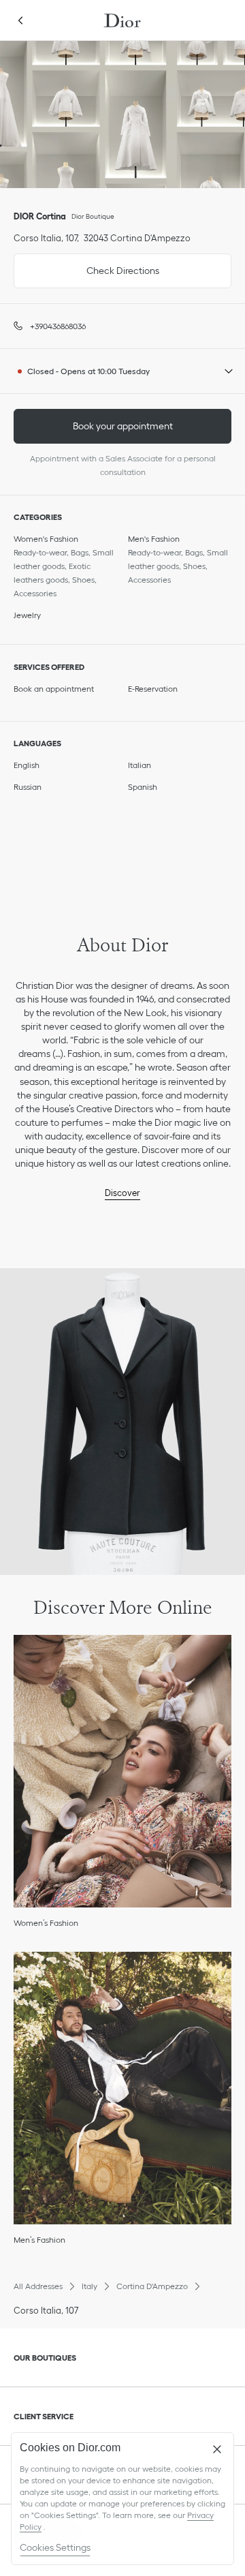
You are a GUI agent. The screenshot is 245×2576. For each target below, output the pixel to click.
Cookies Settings (55, 2547)
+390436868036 (58, 326)
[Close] (217, 2449)
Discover (122, 1193)
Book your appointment (123, 426)
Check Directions (86, 265)
